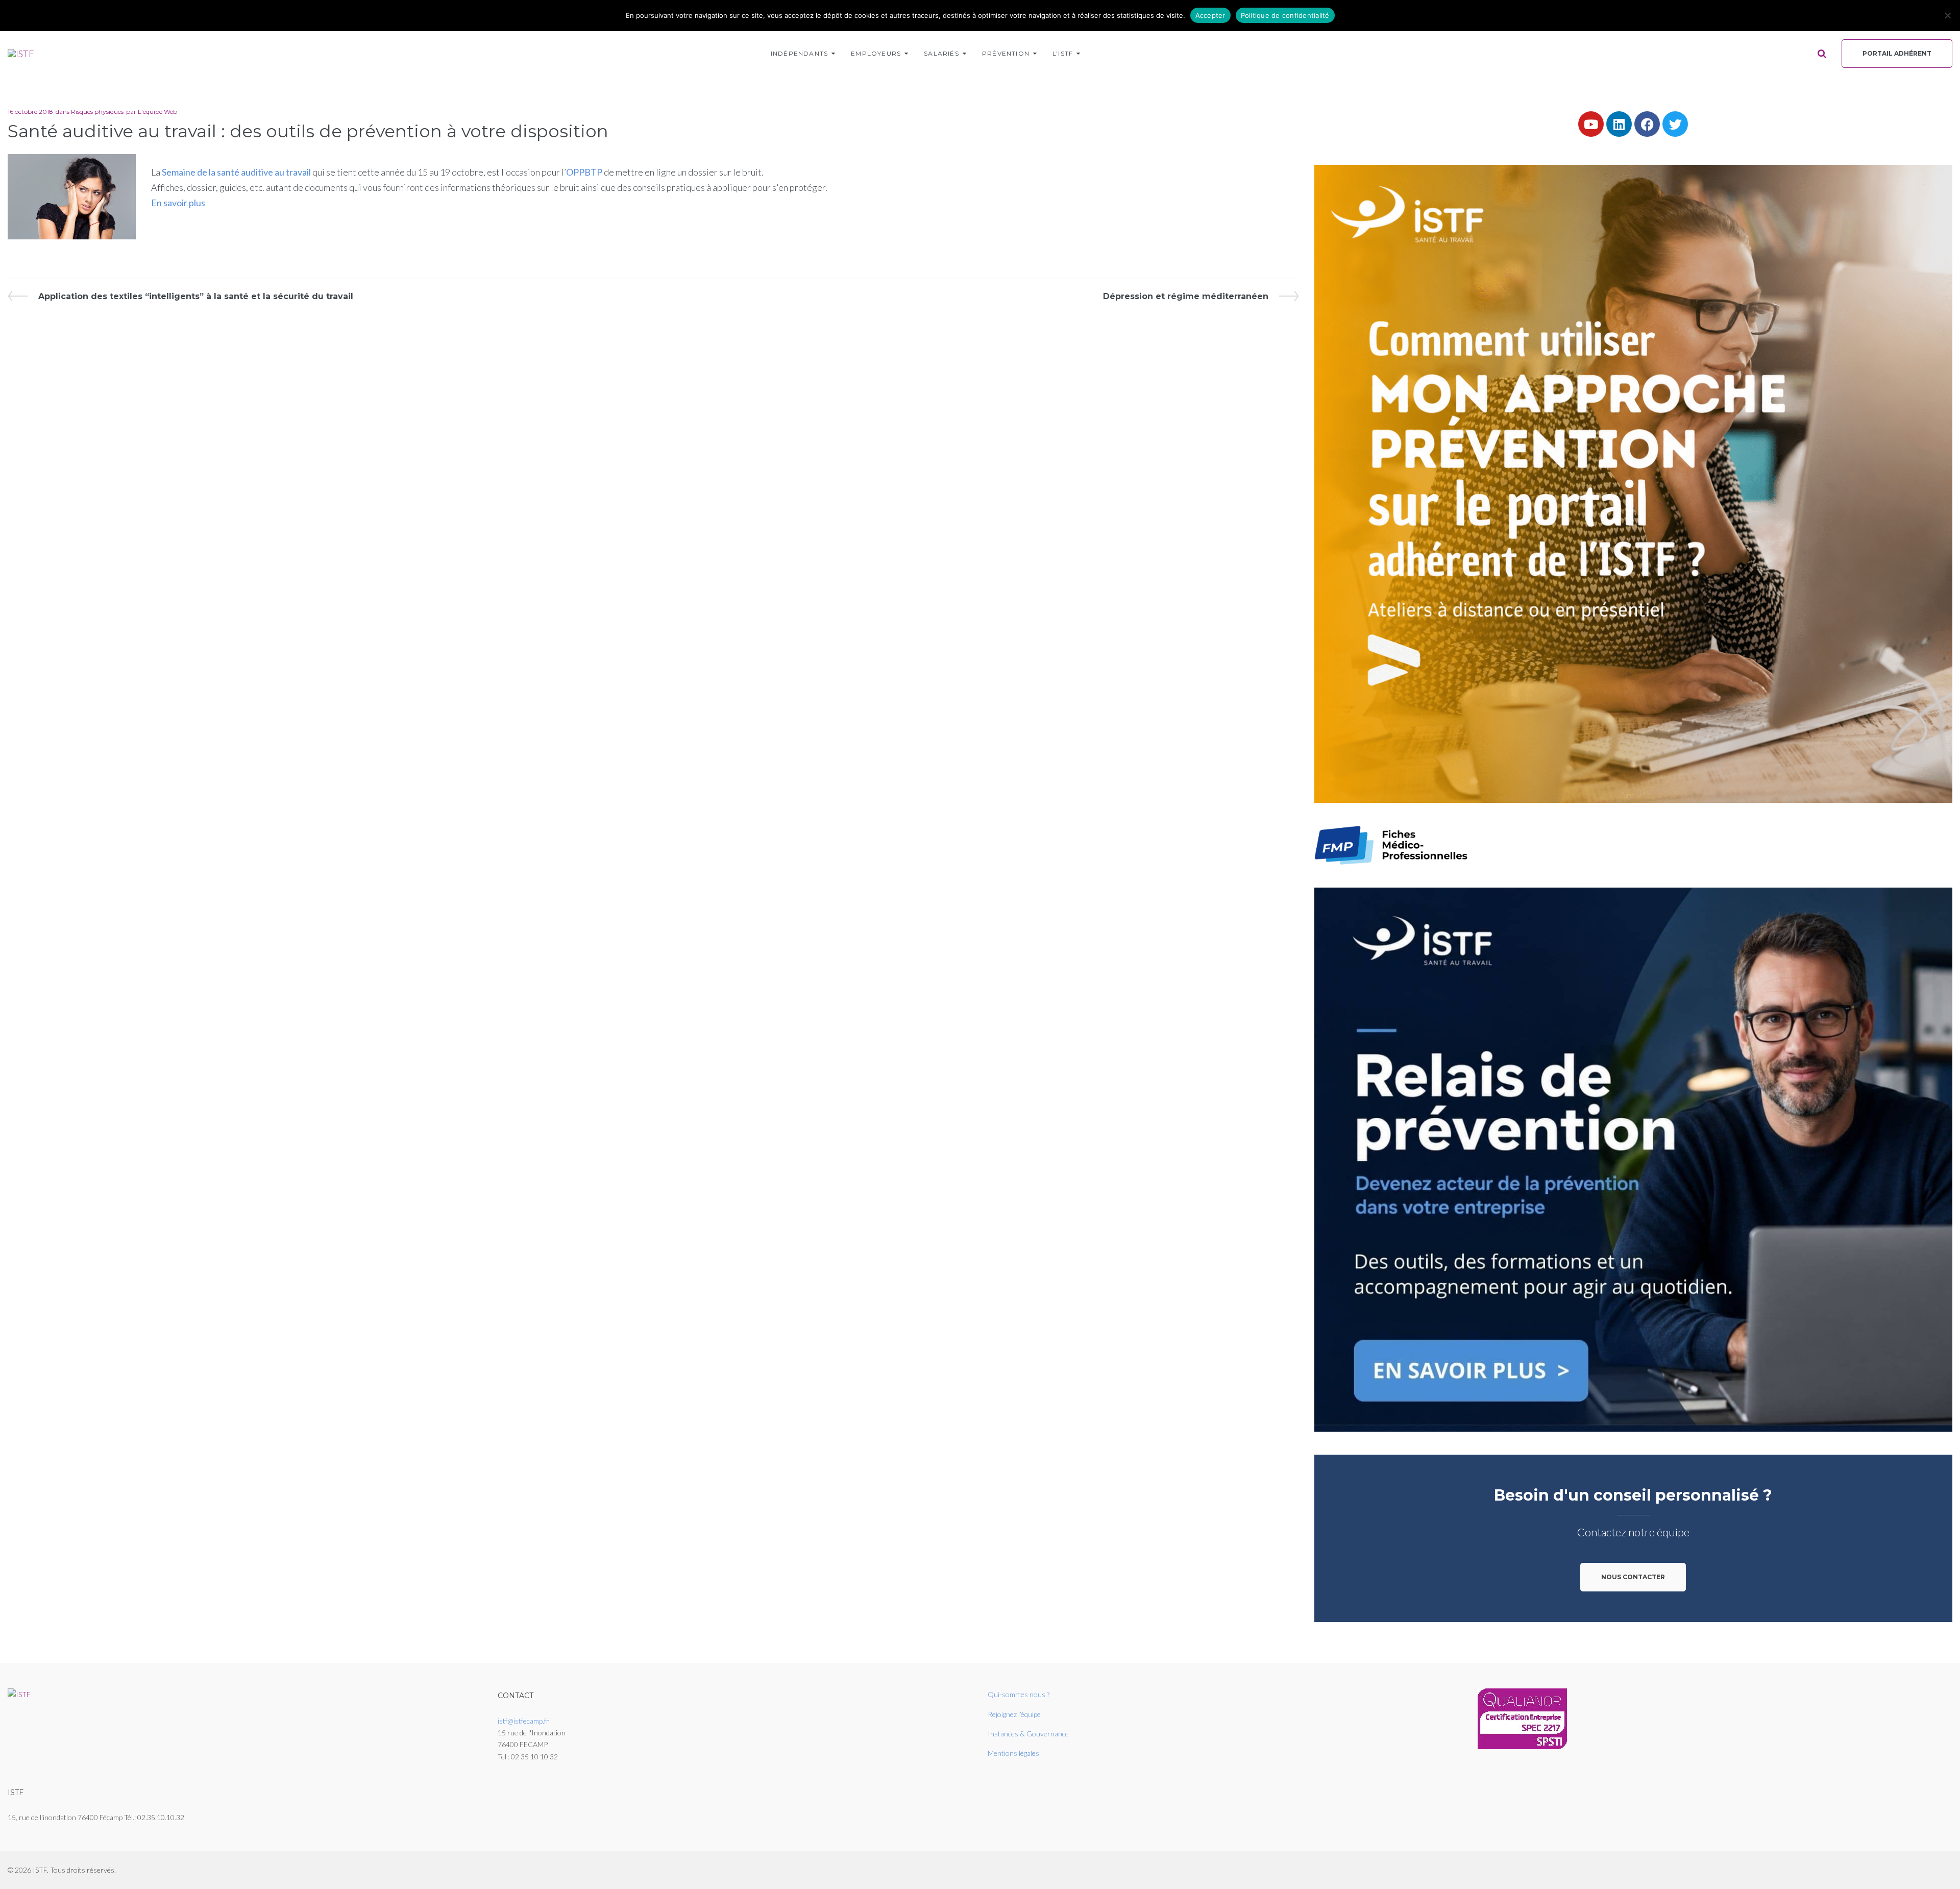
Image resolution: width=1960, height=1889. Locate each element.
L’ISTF (1063, 53)
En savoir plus (178, 203)
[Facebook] (1647, 124)
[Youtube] (1591, 124)
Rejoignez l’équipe (1014, 1714)
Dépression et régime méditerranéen (1186, 296)
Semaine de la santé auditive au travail (236, 172)
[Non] (1947, 15)
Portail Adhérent (1897, 53)
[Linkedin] (1619, 124)
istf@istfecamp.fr (523, 1721)
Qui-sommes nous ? (1019, 1694)
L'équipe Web (157, 112)
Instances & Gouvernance (1028, 1734)
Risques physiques (97, 112)
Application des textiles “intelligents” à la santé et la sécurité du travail (195, 296)
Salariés (941, 53)
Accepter (1210, 15)
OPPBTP (584, 172)
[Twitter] (1675, 124)
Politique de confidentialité (1285, 15)
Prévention (1006, 53)
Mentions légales (1013, 1753)
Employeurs (876, 53)
